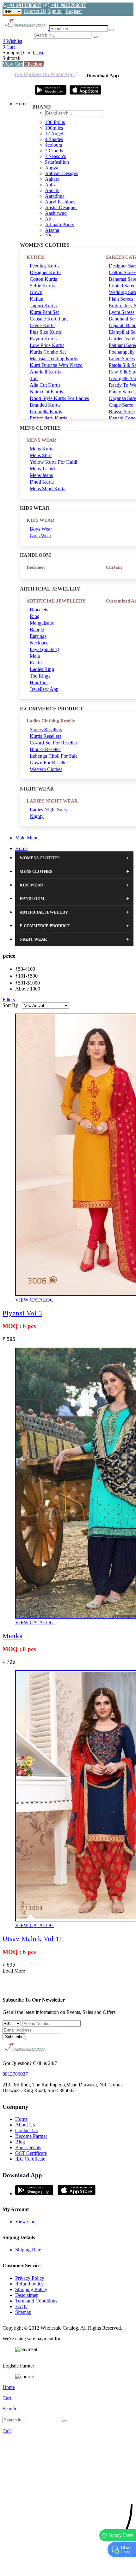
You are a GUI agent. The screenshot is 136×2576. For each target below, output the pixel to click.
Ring (35, 616)
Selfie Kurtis (42, 286)
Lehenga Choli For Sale (54, 756)
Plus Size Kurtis (46, 332)
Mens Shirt (41, 455)
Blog (20, 2142)
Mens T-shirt (42, 469)
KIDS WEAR (40, 520)
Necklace (39, 643)
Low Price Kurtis (47, 345)
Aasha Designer (61, 207)
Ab (48, 219)
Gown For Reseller (49, 763)
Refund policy (29, 2284)
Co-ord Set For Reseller (53, 743)
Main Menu (27, 838)
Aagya (52, 168)
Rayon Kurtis (43, 339)
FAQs (21, 2306)
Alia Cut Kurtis (45, 385)
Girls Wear (40, 535)
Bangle (37, 629)
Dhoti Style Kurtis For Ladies (59, 398)
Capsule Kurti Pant (49, 319)
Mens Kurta (42, 449)
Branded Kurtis (45, 405)
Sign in (55, 11)
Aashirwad (56, 213)
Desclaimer (26, 2295)
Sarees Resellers (46, 729)
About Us (25, 2125)
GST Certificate (31, 2153)
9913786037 (15, 2074)
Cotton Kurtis (43, 279)
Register (74, 11)
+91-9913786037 (24, 5)
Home (21, 104)
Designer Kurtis (46, 272)
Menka (13, 1636)
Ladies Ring (42, 669)
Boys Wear (41, 529)
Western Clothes (46, 769)
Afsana (52, 230)
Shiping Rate (28, 2250)
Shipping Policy (31, 2289)
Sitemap (23, 2312)
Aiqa (50, 236)
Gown (36, 292)
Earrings (38, 636)
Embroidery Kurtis (48, 418)
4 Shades (54, 139)
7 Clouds (54, 151)
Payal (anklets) (44, 649)
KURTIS (36, 257)
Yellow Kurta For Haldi (53, 462)
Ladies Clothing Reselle (51, 721)
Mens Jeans (41, 475)
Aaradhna (55, 196)
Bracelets (39, 610)
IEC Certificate (30, 2159)
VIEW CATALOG (34, 1300)
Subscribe (14, 2037)
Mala (35, 656)
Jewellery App (44, 689)
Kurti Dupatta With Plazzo (56, 365)
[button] (68, 2568)
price (9, 956)
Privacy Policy (30, 2278)
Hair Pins (39, 682)
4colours (53, 145)
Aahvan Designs (62, 173)
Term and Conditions (36, 2301)
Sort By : (12, 1005)
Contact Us (35, 11)
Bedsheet (36, 567)
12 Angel (54, 134)
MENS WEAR (41, 440)
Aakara (52, 179)
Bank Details (28, 2147)
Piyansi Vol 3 (22, 1313)
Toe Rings (40, 676)
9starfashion (57, 162)
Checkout (34, 64)
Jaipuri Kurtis (43, 306)
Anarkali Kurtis (45, 372)
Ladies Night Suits (48, 810)
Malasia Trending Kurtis (54, 359)
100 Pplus (55, 122)
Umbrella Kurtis (46, 412)
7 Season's (55, 156)
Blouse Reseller (45, 749)
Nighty (37, 816)
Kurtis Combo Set (48, 352)
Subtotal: (11, 58)
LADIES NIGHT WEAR (52, 801)
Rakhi (36, 663)
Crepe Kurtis (43, 325)
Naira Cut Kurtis (46, 392)
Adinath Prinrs (59, 224)
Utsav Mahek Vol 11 (33, 1939)
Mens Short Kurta (48, 488)
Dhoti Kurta (42, 482)
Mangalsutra (42, 623)
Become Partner (31, 2136)
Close (39, 53)
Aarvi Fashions (60, 202)
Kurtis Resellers (46, 736)
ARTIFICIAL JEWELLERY (56, 601)
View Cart (13, 64)
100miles (54, 128)
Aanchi (52, 190)
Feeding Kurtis (45, 266)
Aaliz (50, 185)
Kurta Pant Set (44, 312)
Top (34, 378)
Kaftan (37, 299)
